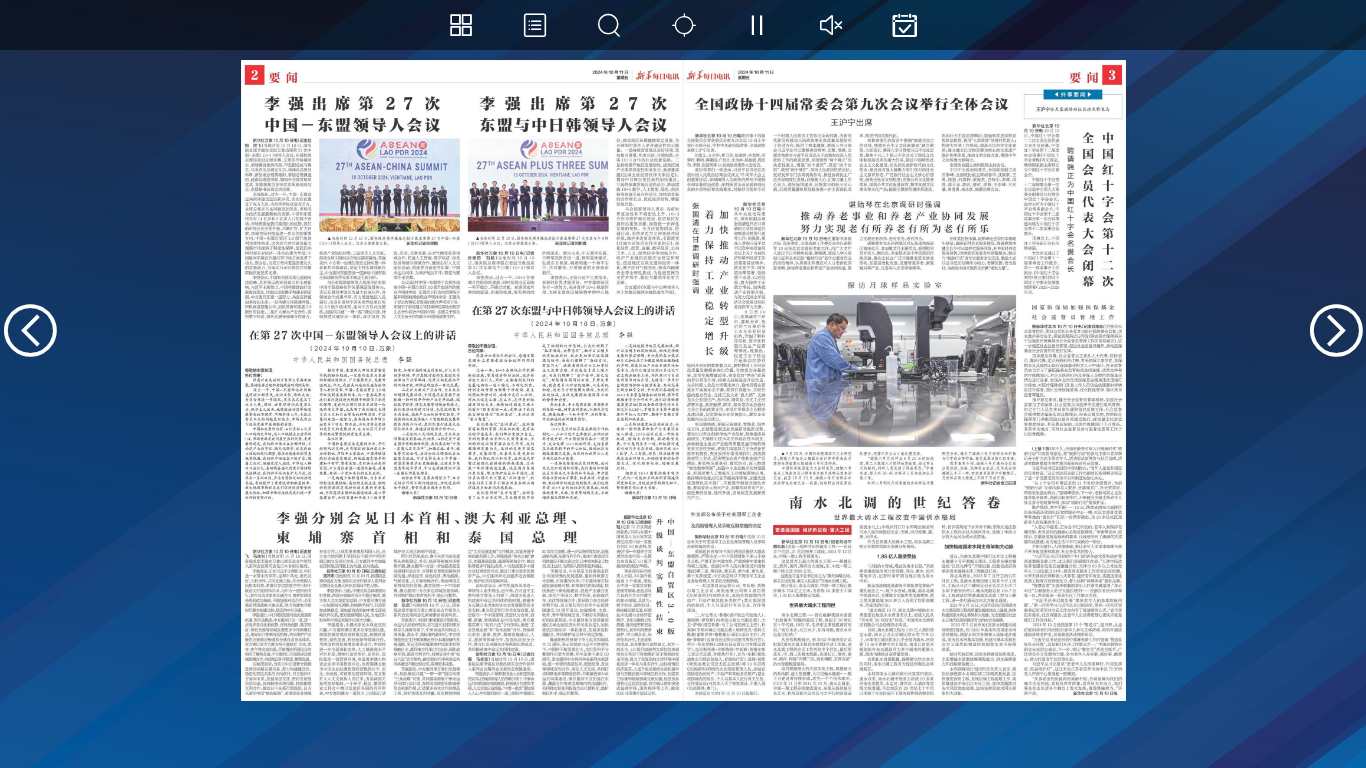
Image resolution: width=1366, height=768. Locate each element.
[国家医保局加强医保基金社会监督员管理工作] (1072, 368)
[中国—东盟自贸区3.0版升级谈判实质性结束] (647, 603)
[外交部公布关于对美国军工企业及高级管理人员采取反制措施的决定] (726, 600)
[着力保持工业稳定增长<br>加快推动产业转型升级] (726, 351)
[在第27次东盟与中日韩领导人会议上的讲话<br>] (573, 400)
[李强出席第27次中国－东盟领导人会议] (352, 204)
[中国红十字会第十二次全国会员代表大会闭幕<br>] (1072, 208)
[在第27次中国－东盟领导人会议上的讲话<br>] (352, 412)
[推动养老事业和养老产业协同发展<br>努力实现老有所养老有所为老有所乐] (894, 234)
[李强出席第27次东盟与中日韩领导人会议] (573, 192)
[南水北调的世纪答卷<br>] (894, 593)
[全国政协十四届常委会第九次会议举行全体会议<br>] (851, 140)
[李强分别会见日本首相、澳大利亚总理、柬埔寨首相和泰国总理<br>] (426, 600)
